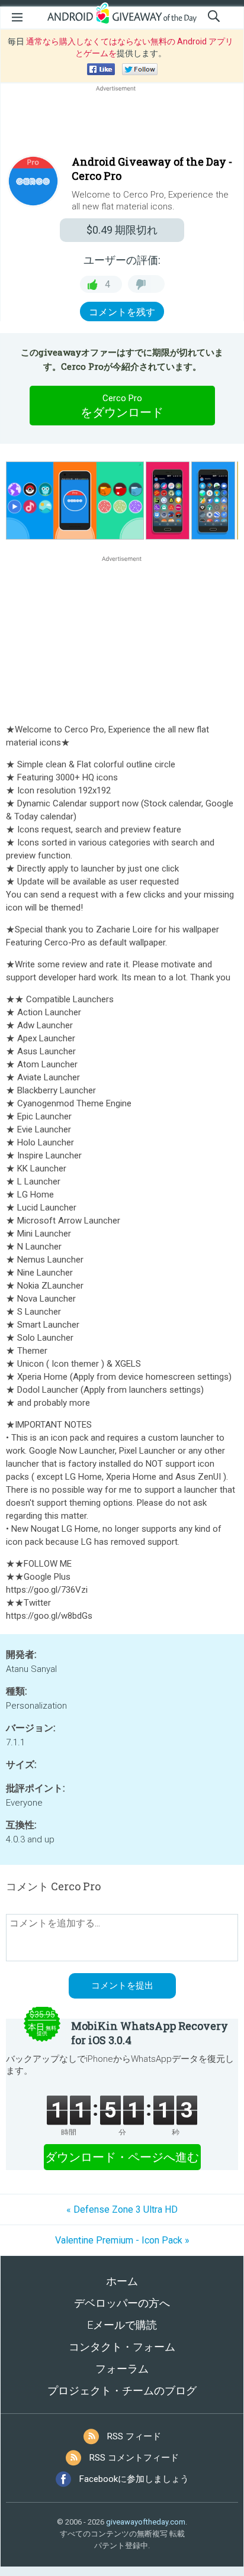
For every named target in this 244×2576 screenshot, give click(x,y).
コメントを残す (122, 312)
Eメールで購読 (122, 2325)
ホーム (122, 2281)
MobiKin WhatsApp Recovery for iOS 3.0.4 (150, 2033)
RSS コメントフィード (134, 2458)
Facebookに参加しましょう (134, 2479)
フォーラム (122, 2369)
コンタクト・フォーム (122, 2347)
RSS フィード (134, 2436)
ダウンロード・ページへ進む (122, 2157)
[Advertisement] (122, 122)
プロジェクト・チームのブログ (122, 2391)
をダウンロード (122, 406)
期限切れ (122, 230)
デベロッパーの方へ (122, 2303)
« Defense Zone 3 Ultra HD (122, 2209)
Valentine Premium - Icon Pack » (122, 2240)
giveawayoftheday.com (146, 2522)
